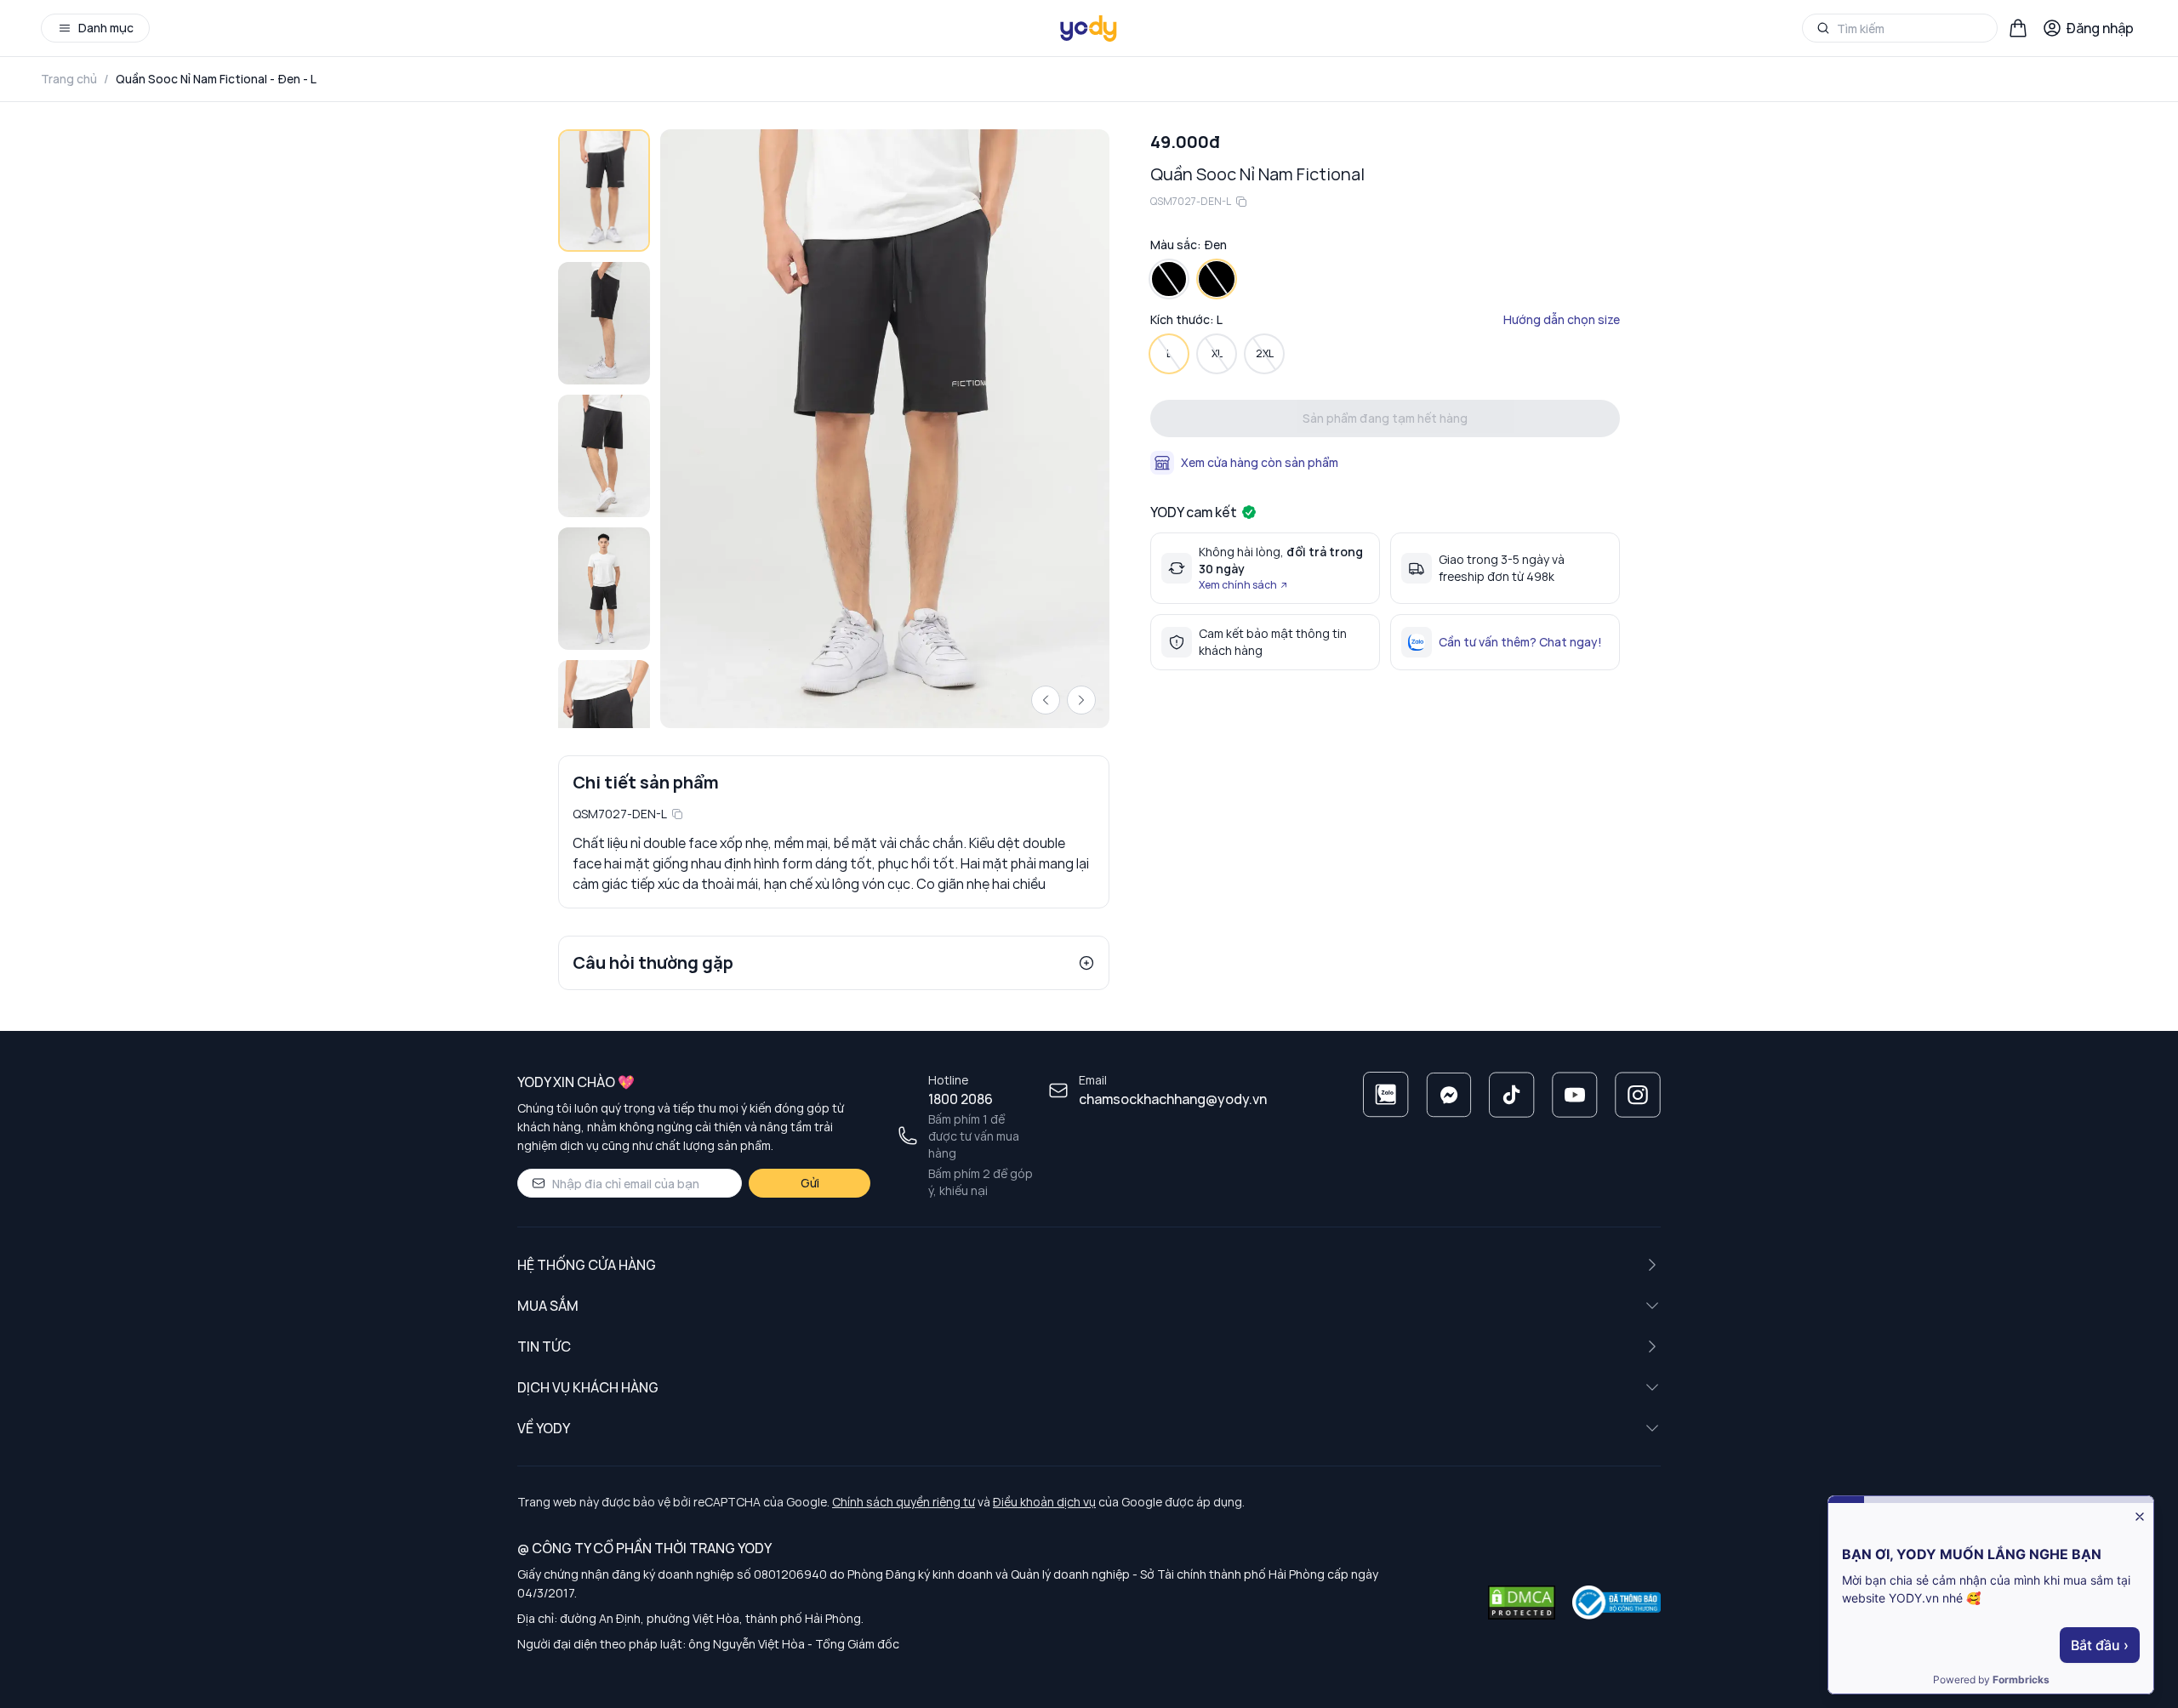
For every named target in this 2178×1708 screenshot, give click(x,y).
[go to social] (1386, 1095)
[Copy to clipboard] (677, 814)
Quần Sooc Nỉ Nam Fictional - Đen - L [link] (216, 79)
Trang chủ (69, 79)
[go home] (1089, 28)
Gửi (810, 1183)
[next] (1081, 700)
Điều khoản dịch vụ (1044, 1502)
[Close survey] (2140, 1517)
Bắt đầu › (2100, 1645)
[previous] (1046, 700)
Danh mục (106, 28)
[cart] (2018, 28)
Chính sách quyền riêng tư (904, 1502)
